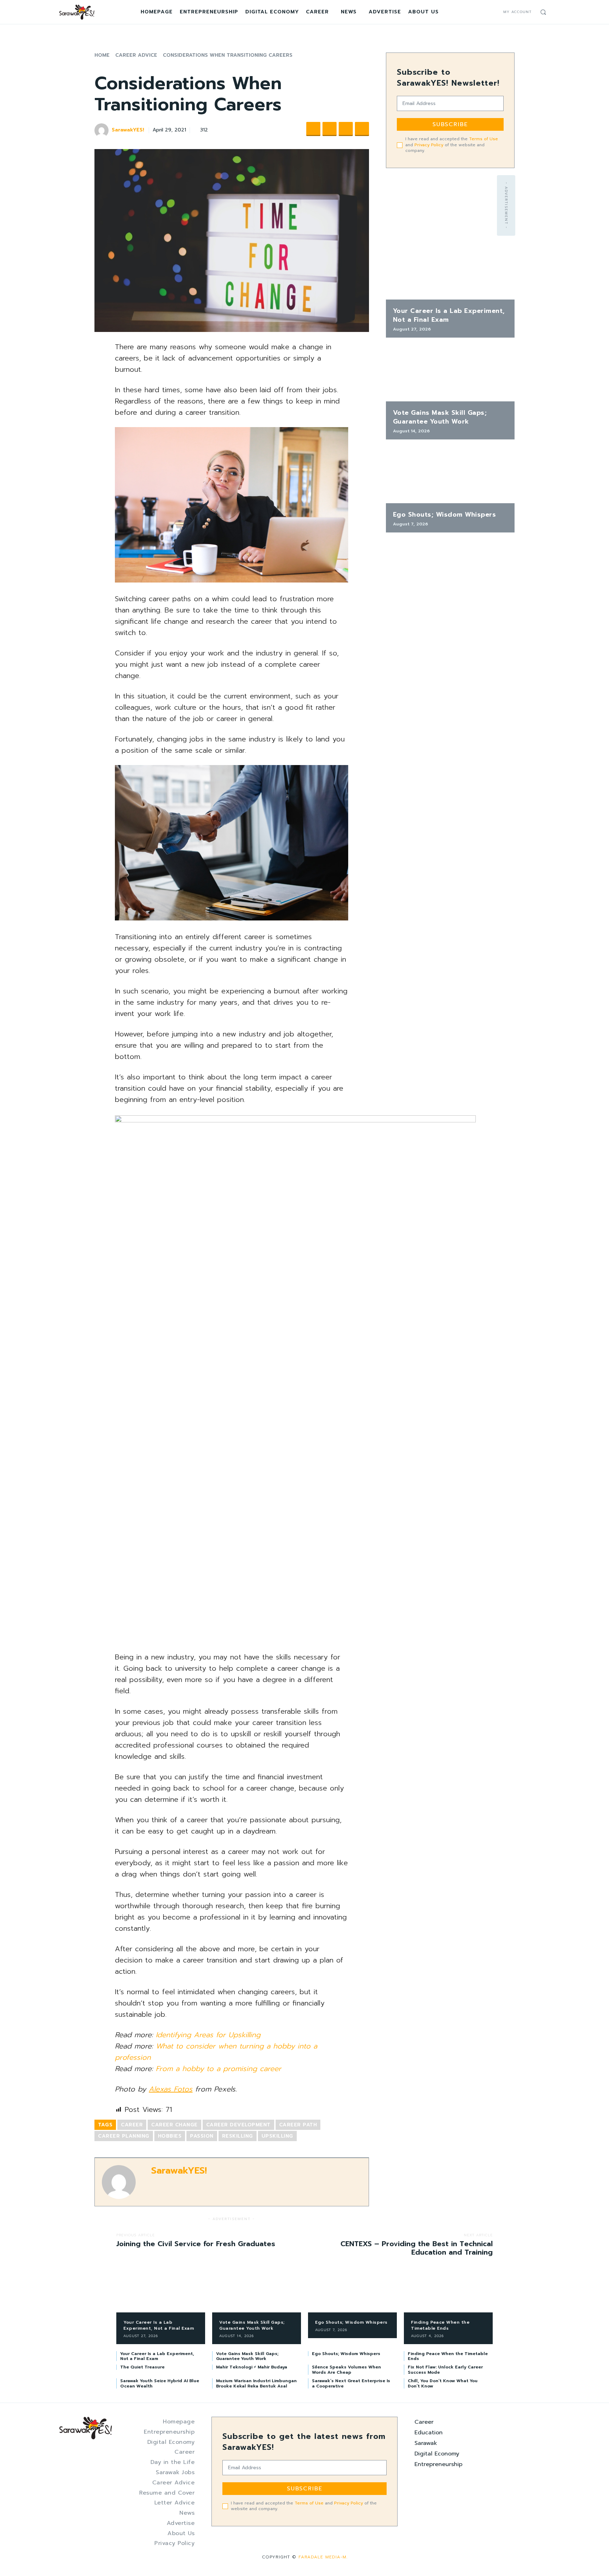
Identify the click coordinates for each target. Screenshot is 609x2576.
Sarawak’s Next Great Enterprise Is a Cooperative (351, 2383)
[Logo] (77, 12)
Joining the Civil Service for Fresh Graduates (196, 2244)
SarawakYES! (128, 130)
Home (102, 55)
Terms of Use (484, 139)
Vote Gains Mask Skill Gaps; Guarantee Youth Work (440, 417)
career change (174, 2125)
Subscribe (450, 124)
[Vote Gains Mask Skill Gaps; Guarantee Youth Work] (450, 373)
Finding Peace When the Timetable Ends (440, 2325)
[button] (543, 12)
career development (238, 2125)
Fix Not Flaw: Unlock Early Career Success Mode (445, 2369)
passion (202, 2136)
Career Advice (136, 55)
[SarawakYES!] (103, 130)
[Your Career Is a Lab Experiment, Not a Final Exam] (450, 271)
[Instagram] (485, 12)
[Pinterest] (346, 129)
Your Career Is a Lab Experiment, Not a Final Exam (449, 315)
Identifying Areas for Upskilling (208, 2035)
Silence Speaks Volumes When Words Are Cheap (346, 2369)
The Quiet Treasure (142, 2367)
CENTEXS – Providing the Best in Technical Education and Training (417, 2248)
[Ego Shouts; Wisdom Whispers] (450, 475)
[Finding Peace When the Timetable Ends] (448, 2293)
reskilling (238, 2136)
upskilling (277, 2136)
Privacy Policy (429, 145)
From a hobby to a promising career (219, 2069)
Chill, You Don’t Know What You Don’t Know (443, 2383)
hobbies (170, 2136)
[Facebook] (477, 12)
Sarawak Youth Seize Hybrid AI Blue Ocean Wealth (160, 2383)
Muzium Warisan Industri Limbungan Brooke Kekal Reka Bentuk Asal (256, 2383)
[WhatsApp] (362, 129)
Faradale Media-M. (323, 2557)
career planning (124, 2136)
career (132, 2125)
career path (298, 2125)
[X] (494, 12)
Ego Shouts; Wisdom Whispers (445, 514)
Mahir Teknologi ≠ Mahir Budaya (252, 2367)
